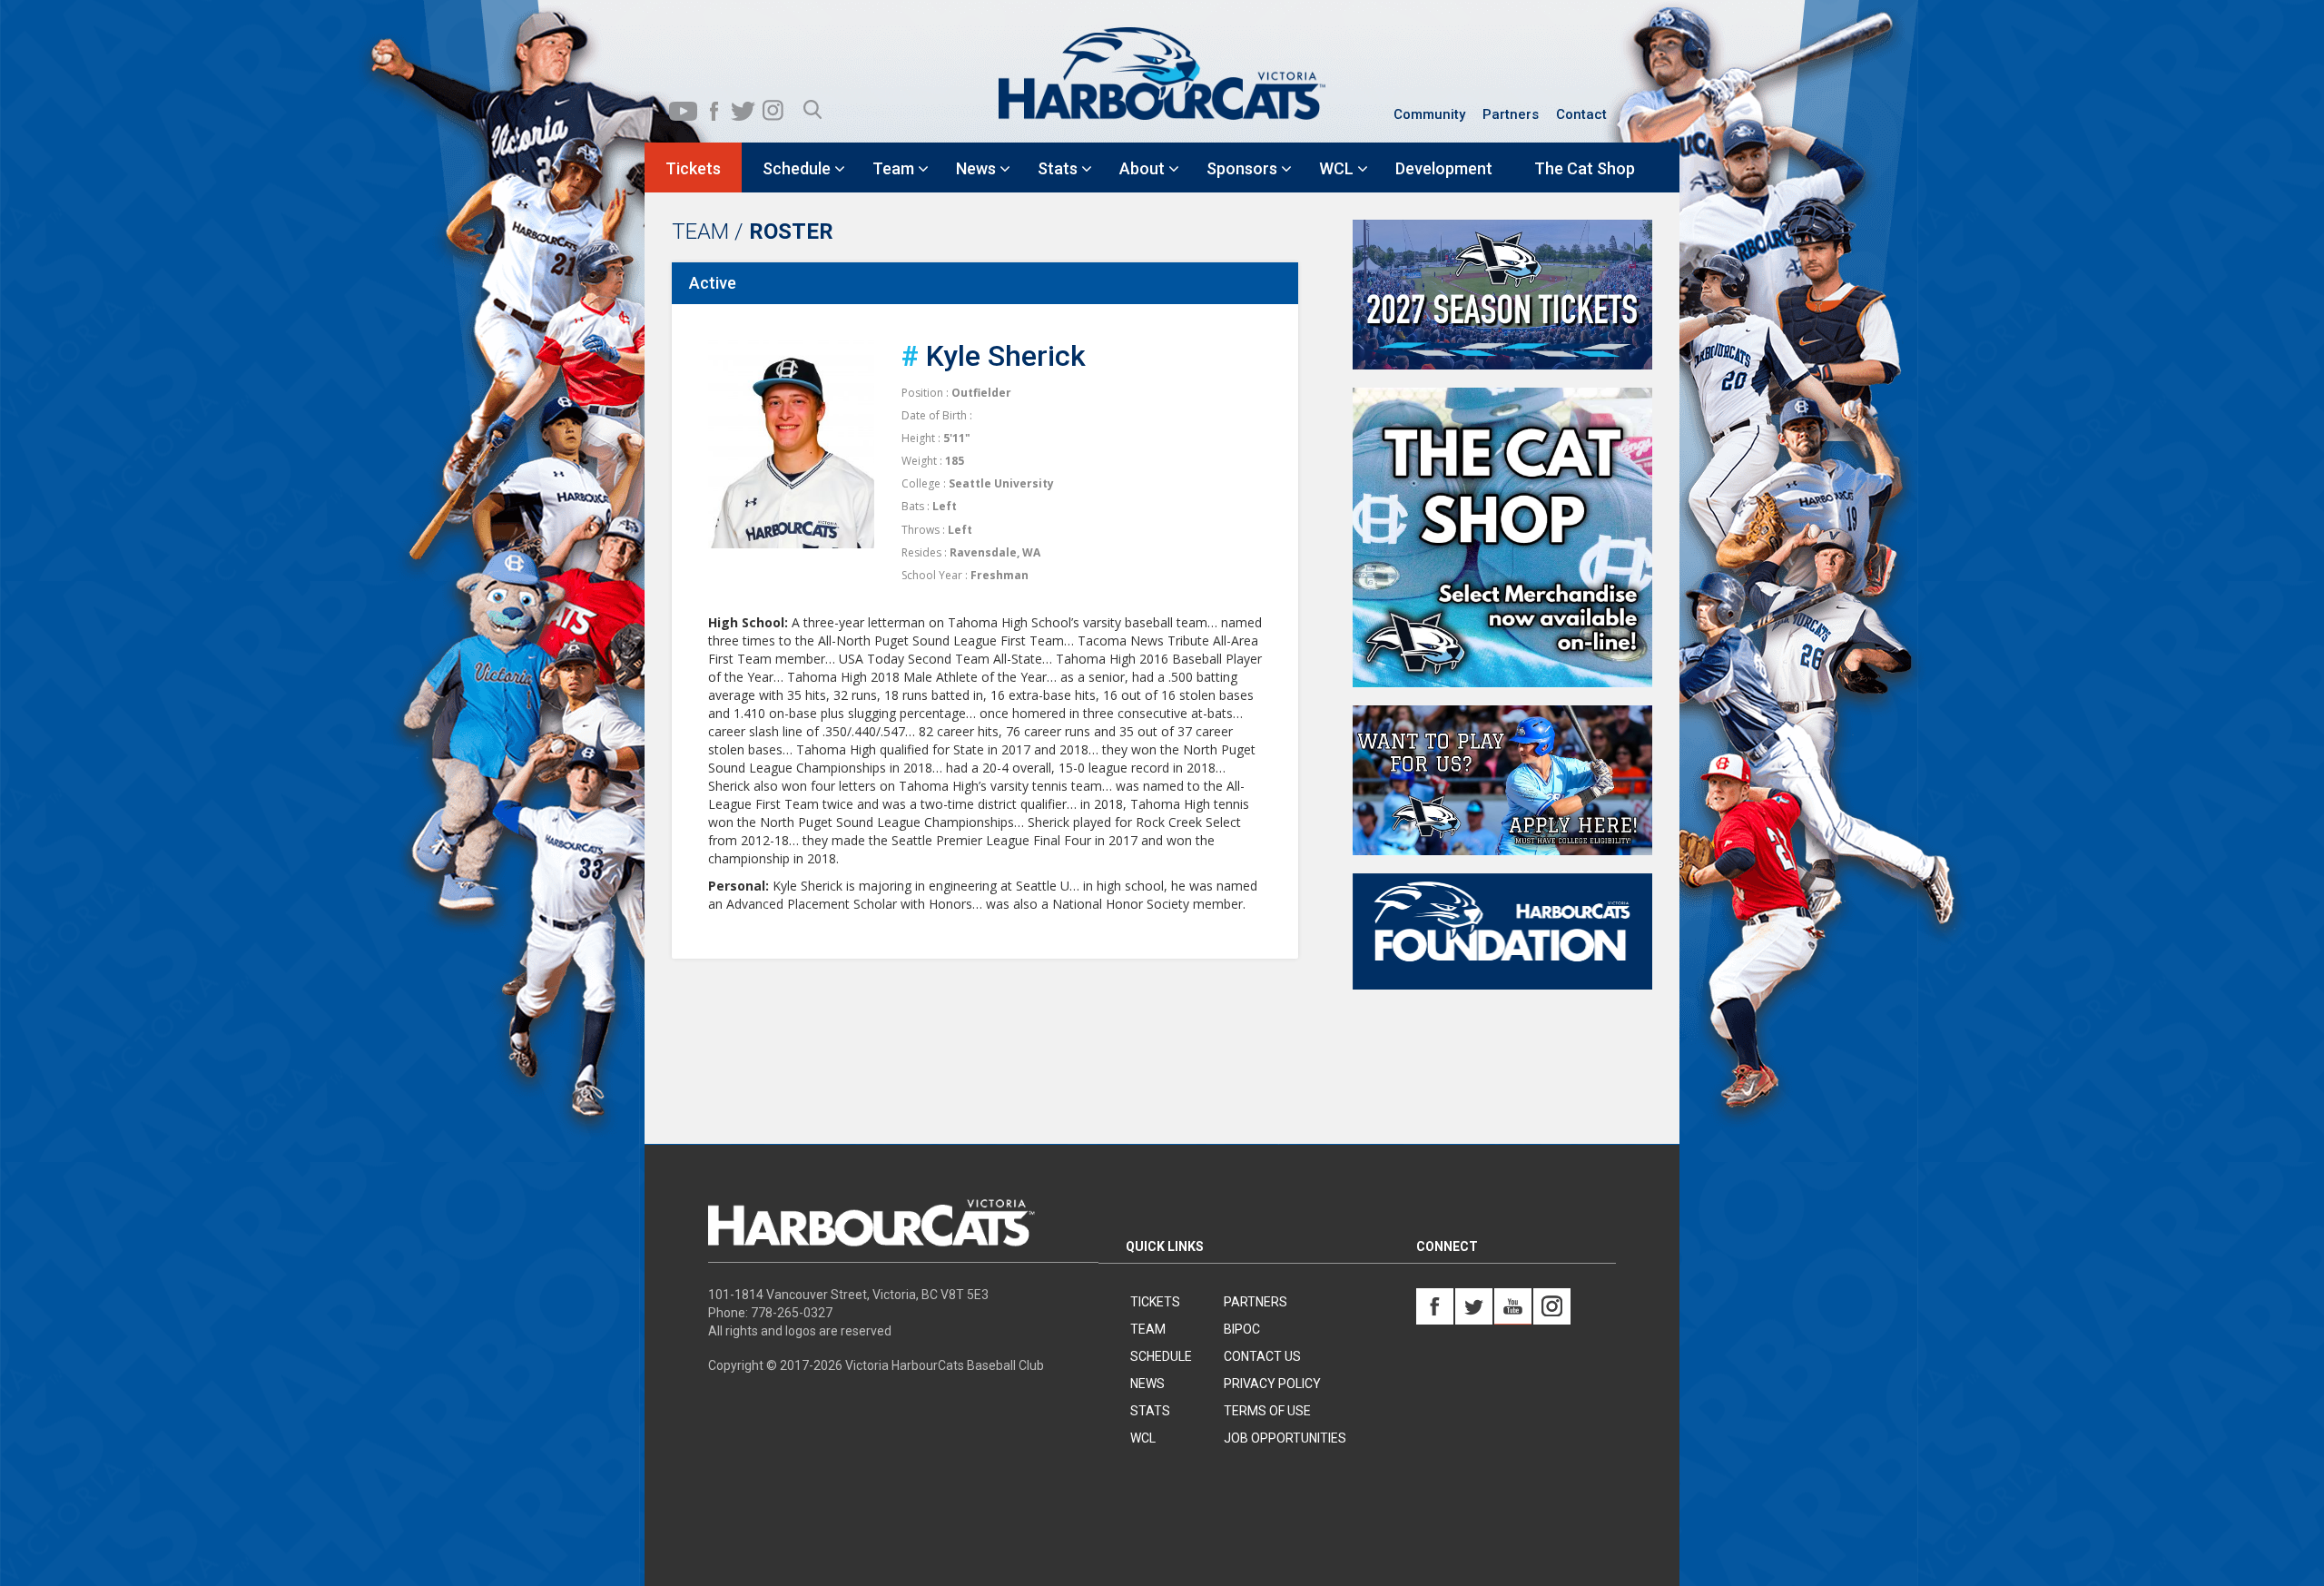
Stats (1150, 1411)
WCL (1143, 1438)
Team (1148, 1329)
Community (1429, 114)
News (1147, 1384)
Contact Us (1262, 1356)
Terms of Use (1267, 1411)
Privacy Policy (1272, 1384)
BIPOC (1242, 1329)
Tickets (1155, 1302)
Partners (1511, 114)
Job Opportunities (1285, 1438)
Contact (1581, 114)
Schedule (1161, 1356)
